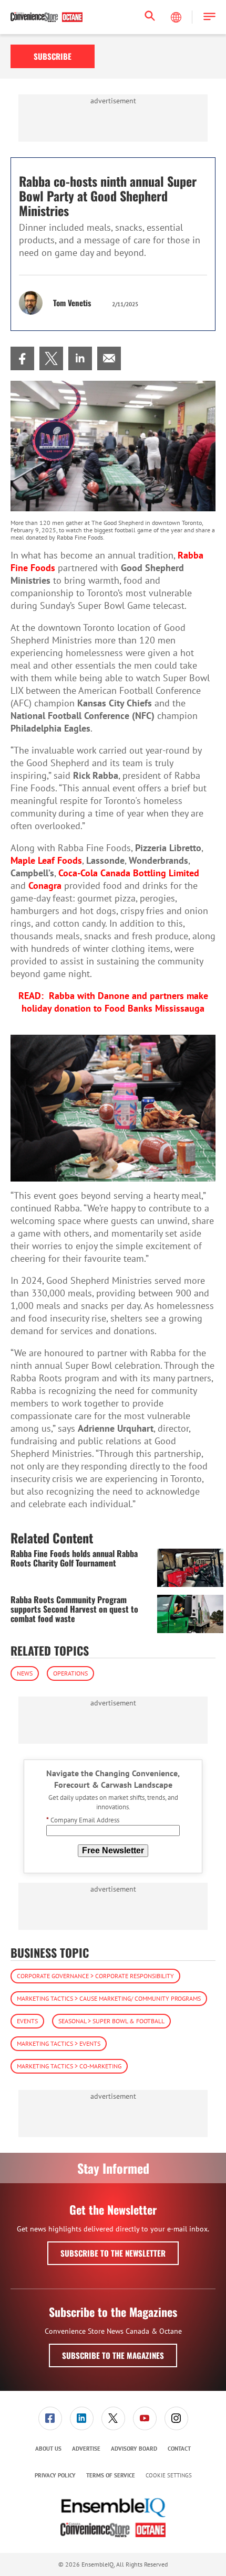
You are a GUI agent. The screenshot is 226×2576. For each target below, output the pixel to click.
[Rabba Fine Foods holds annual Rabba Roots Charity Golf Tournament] (190, 1568)
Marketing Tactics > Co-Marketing (69, 2066)
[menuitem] (22, 358)
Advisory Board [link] (134, 2449)
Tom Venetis (72, 303)
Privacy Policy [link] (55, 2475)
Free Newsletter (113, 1850)
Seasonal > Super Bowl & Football (111, 2021)
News (25, 1673)
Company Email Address (83, 1820)
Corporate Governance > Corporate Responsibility (95, 1976)
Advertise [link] (86, 2449)
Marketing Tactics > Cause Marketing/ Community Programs (109, 1998)
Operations (70, 1673)
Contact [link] (179, 2449)
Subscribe (53, 56)
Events (27, 2021)
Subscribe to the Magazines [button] (113, 2355)
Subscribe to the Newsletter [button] (113, 2253)
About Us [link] (48, 2449)
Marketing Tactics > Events (59, 2043)
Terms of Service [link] (111, 2475)
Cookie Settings (169, 2476)
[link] (22, 358)
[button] (209, 17)
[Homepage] (47, 17)
